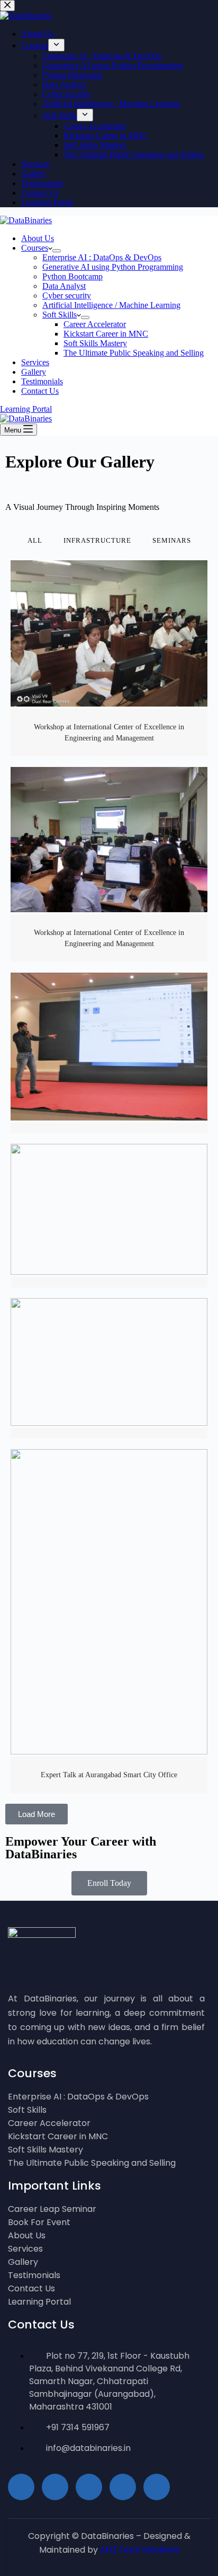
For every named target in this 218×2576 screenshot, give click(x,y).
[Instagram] (21, 2487)
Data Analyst (64, 286)
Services (35, 362)
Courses (35, 248)
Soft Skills (60, 315)
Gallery (34, 372)
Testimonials (42, 381)
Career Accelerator (95, 324)
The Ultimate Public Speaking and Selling (134, 353)
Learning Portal (26, 409)
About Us (38, 238)
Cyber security (67, 295)
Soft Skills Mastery (95, 343)
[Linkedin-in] (123, 2487)
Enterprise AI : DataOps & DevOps (102, 257)
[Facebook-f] (55, 2487)
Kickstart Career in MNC (106, 334)
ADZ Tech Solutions (140, 2550)
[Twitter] (157, 2487)
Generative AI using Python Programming (113, 267)
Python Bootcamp (72, 276)
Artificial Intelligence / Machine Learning (111, 305)
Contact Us (40, 391)
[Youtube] (89, 2487)
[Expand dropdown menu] (57, 251)
